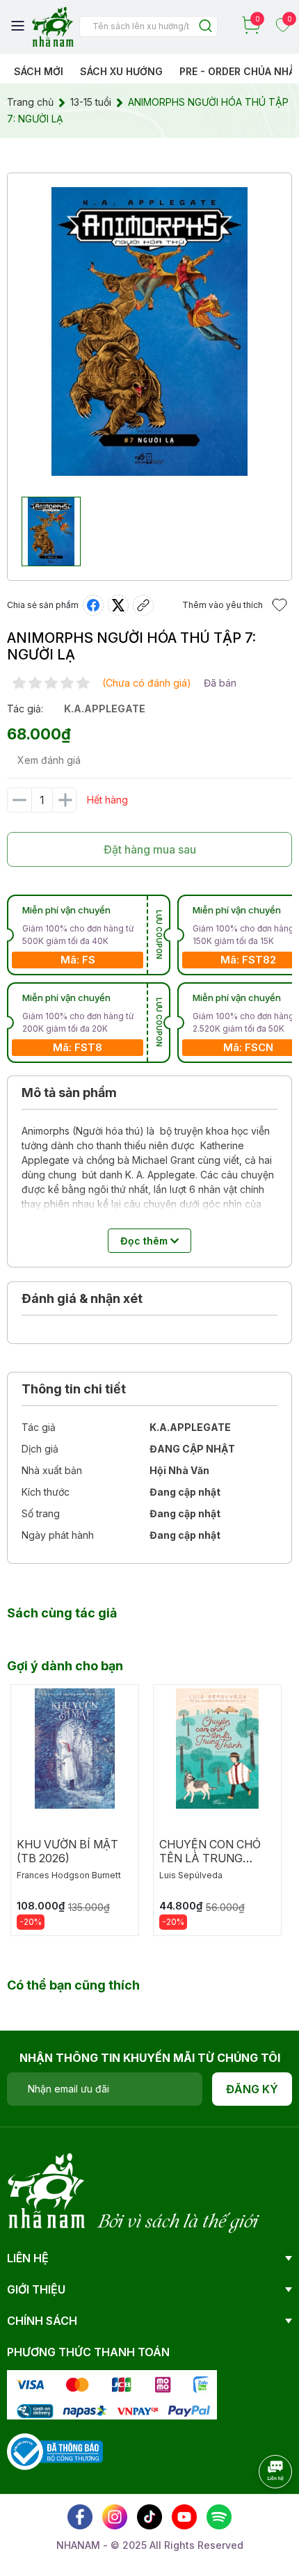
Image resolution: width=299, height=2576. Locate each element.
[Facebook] (80, 2517)
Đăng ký (252, 2089)
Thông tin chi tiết (74, 1389)
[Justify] (205, 27)
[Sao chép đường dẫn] (143, 605)
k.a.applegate (105, 709)
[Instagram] (115, 2517)
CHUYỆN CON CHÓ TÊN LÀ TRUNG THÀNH (210, 1858)
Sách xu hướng (121, 71)
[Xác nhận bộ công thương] (55, 2450)
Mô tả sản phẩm (69, 1093)
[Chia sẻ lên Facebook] (93, 605)
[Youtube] (184, 2517)
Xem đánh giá (49, 760)
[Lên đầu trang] (261, 2510)
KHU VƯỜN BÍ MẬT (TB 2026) (67, 1851)
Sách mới (39, 71)
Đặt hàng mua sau (150, 849)
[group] (149, 331)
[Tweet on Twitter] (118, 605)
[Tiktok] (149, 2517)
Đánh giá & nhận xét (82, 1298)
